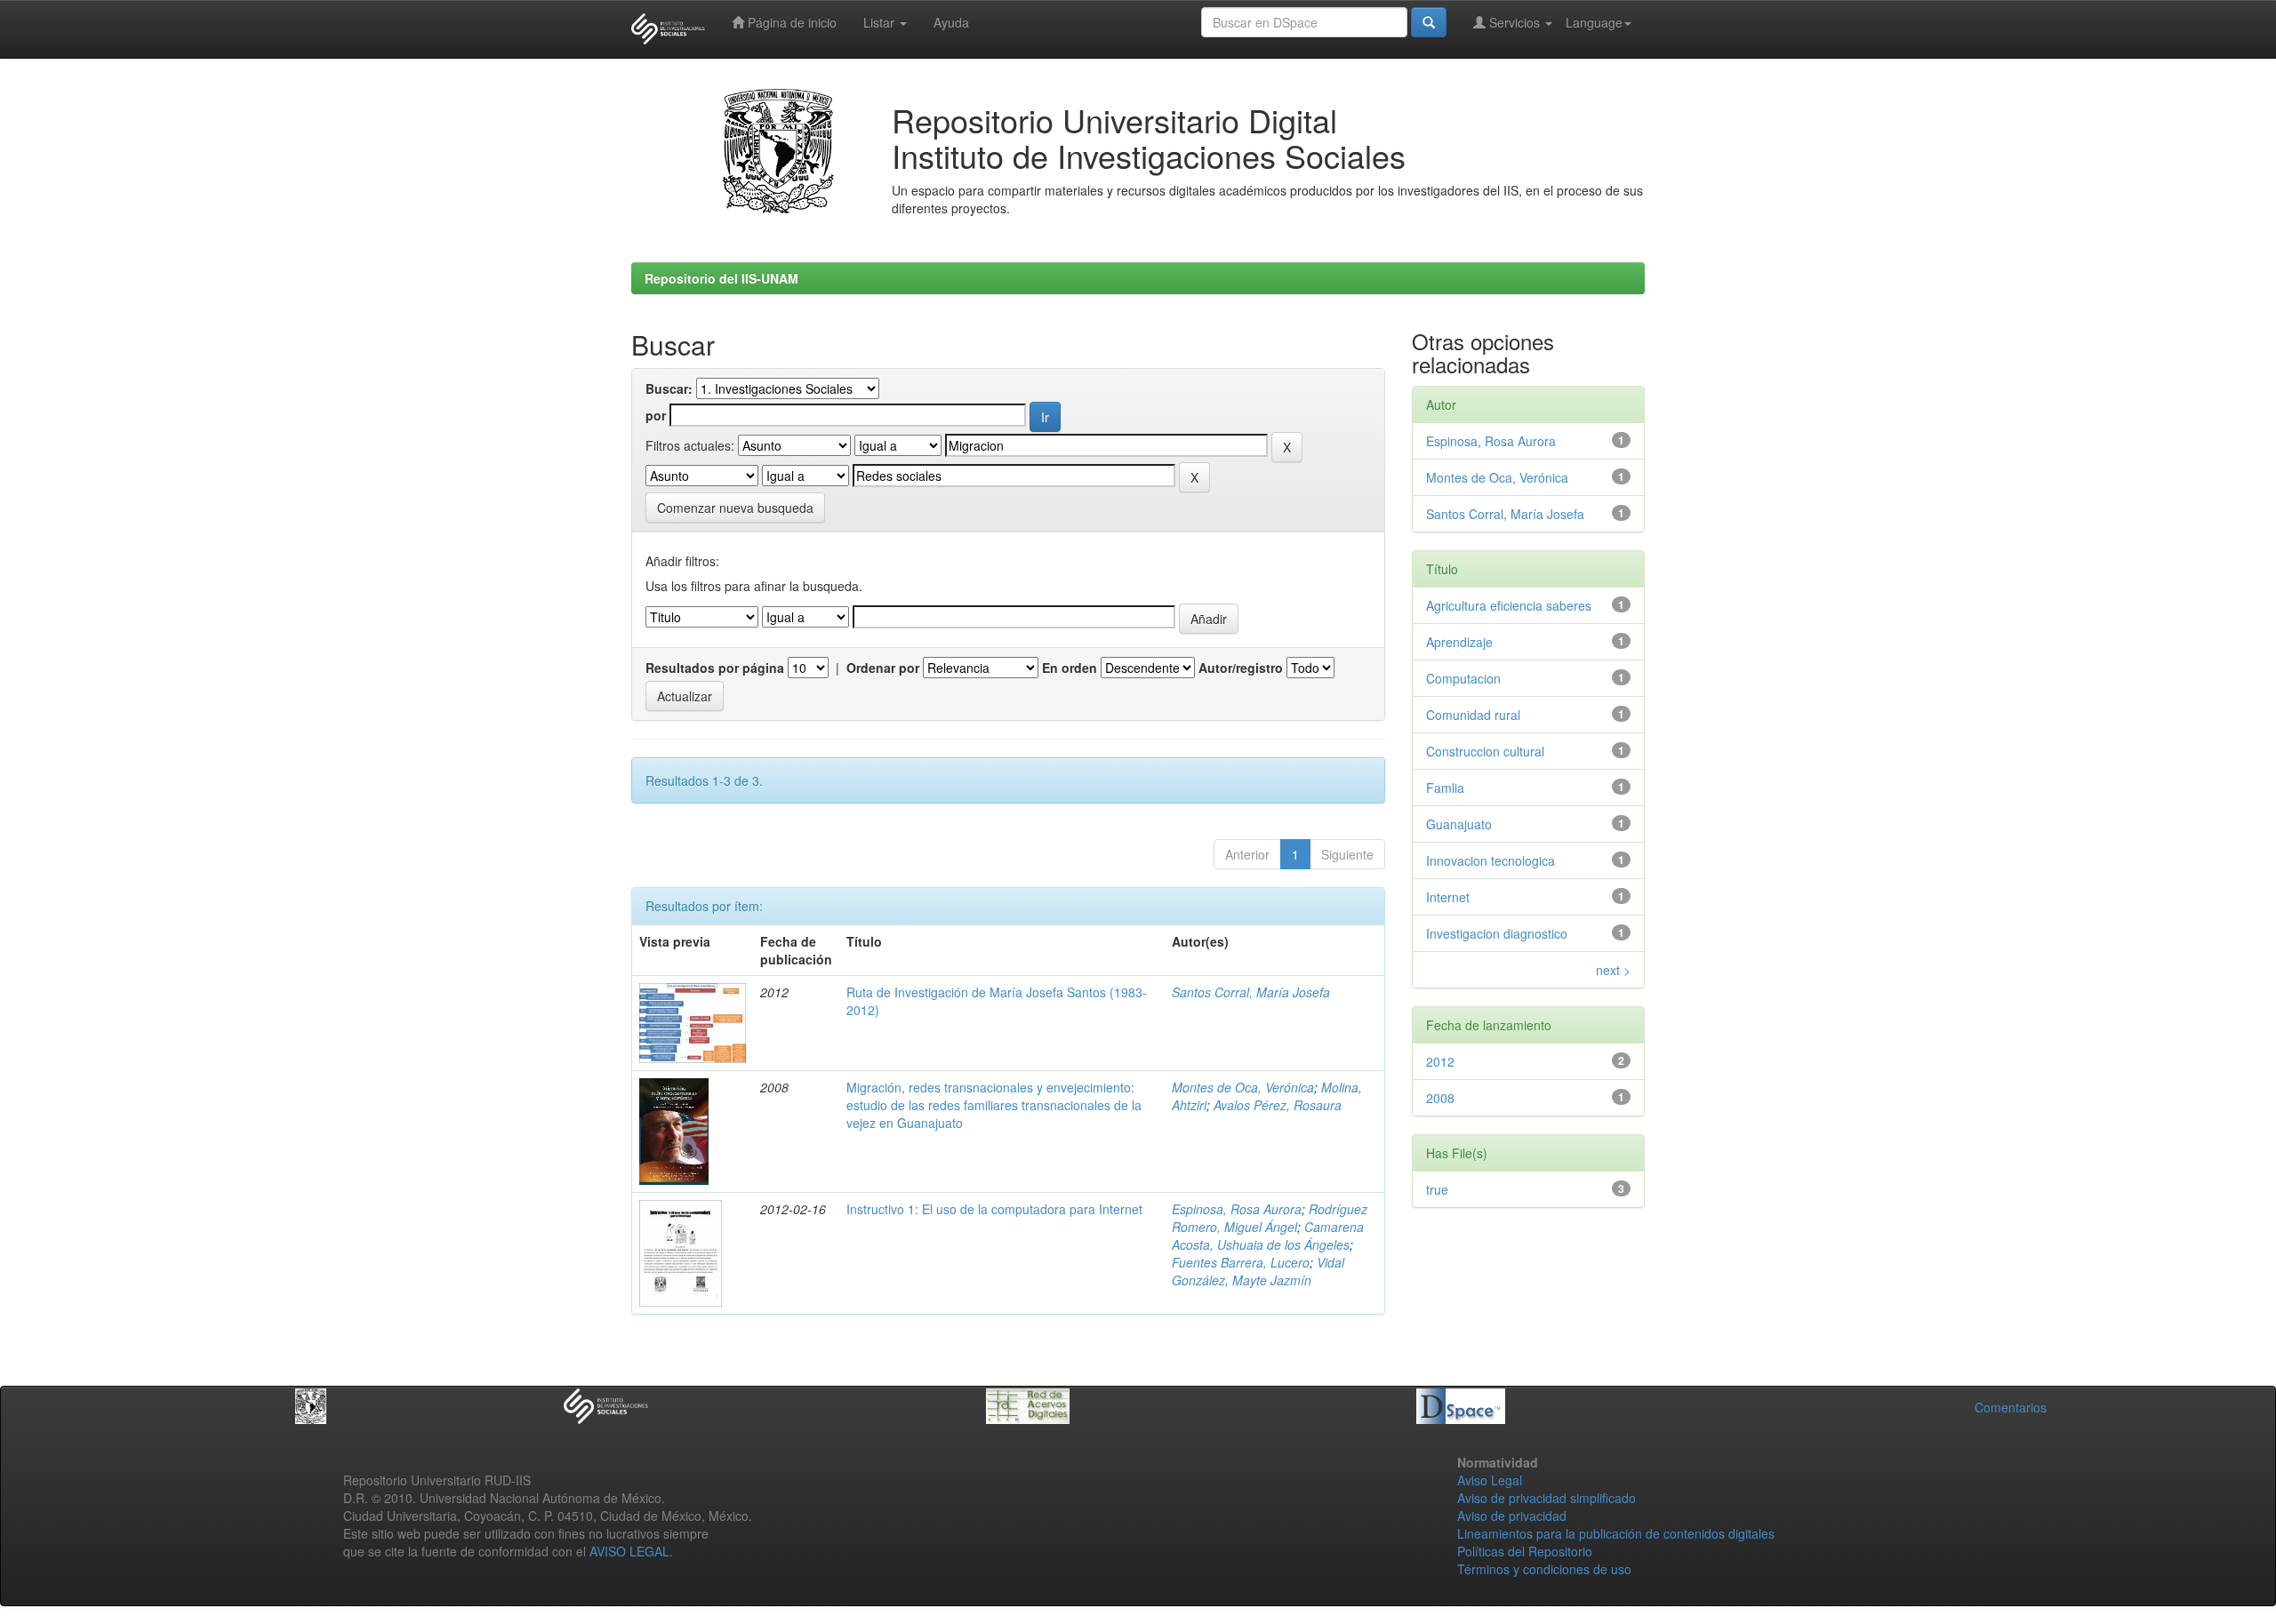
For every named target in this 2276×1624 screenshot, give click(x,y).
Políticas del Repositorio (1525, 1551)
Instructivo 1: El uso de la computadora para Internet (994, 1209)
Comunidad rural (1473, 715)
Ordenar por (883, 668)
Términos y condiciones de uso (1544, 1569)
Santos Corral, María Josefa (1251, 992)
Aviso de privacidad (1512, 1516)
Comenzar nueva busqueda (735, 508)
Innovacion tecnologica (1491, 860)
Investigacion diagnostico (1497, 933)
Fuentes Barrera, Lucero (1241, 1262)
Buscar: (669, 388)
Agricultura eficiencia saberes (1509, 605)
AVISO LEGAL (629, 1551)
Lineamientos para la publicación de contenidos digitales (1616, 1533)
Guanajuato (1459, 824)
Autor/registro (1241, 668)
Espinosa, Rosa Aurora (1237, 1209)
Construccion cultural (1485, 751)
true (1437, 1189)
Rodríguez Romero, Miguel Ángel (1270, 1218)
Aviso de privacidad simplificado (1547, 1498)
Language (1594, 22)
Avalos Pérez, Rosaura (1278, 1105)
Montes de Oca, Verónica (1243, 1087)
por (656, 415)
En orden (1070, 668)
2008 (1440, 1098)
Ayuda (951, 22)
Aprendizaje (1459, 642)
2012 (1440, 1061)
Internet (1448, 897)
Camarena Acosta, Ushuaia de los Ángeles (1268, 1236)
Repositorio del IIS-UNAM (721, 278)
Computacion (1463, 678)
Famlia (1445, 788)
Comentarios (2011, 1407)
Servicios (1515, 22)
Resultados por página (715, 668)
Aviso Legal (1490, 1480)
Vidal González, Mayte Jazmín (1258, 1271)
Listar (881, 22)
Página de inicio (790, 22)
